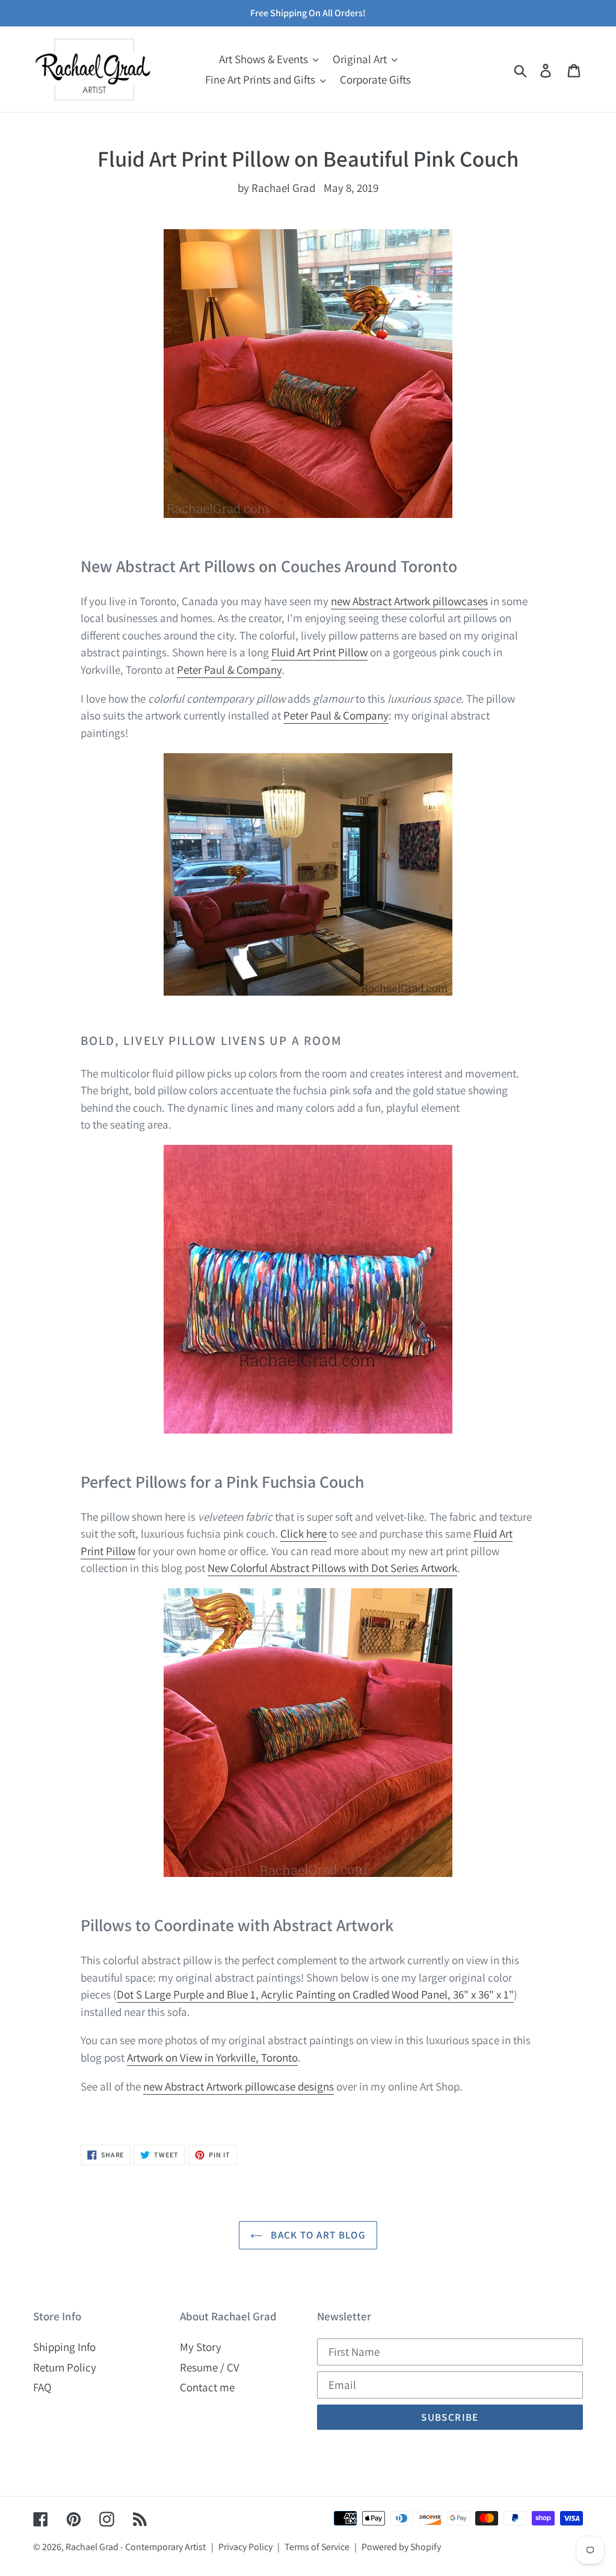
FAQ (42, 2387)
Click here (303, 1533)
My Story (201, 2347)
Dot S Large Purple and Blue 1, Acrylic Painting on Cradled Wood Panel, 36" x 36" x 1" (315, 1994)
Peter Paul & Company (229, 670)
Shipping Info (64, 2347)
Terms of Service (317, 2547)
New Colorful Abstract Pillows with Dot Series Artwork (332, 1568)
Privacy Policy (245, 2547)
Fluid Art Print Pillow (319, 652)
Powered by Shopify (401, 2547)
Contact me (207, 2387)
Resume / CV (210, 2367)
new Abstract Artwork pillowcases (409, 601)
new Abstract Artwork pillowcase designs (239, 2086)
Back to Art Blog (317, 2235)
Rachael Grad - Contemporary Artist (136, 2547)
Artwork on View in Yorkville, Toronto (212, 2057)
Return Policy (65, 2367)
